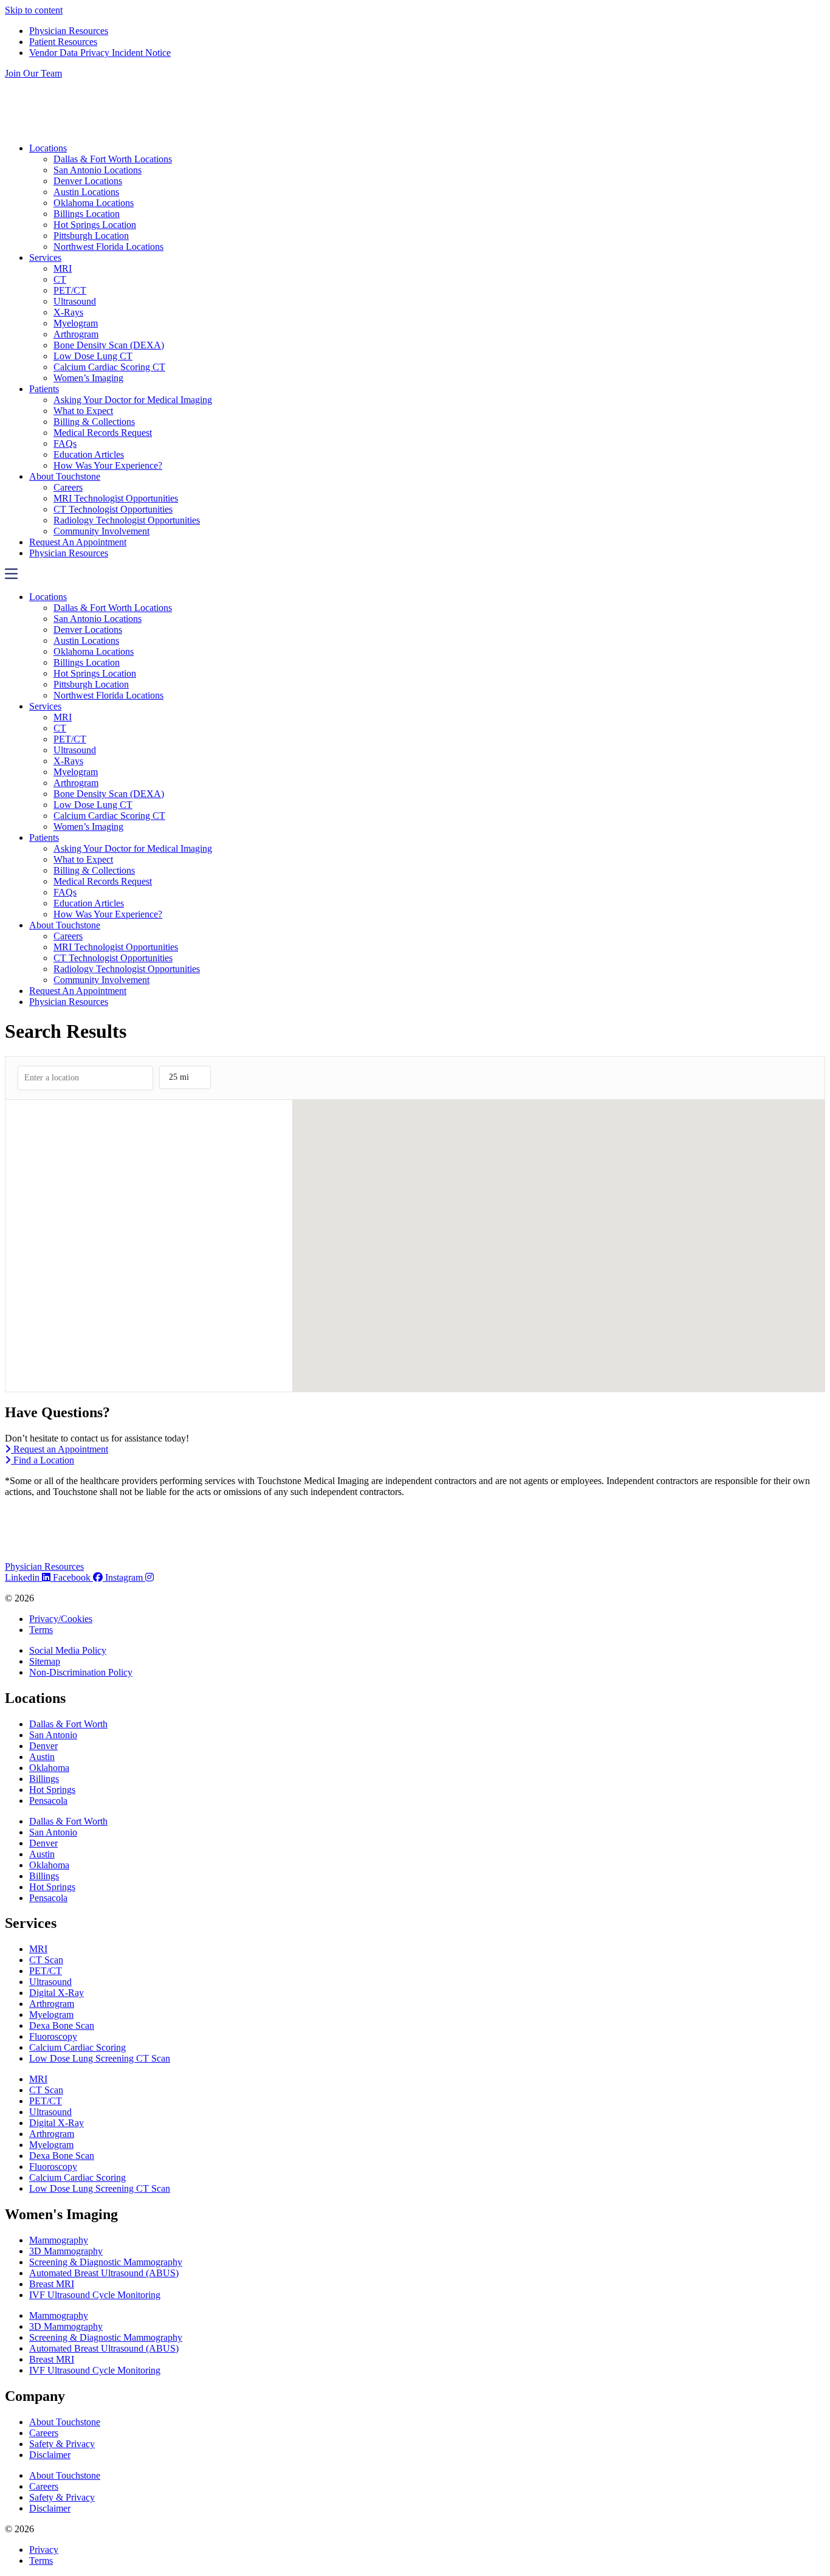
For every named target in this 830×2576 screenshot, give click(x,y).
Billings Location (87, 214)
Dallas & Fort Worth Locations (113, 159)
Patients (44, 389)
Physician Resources (69, 553)
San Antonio (53, 1735)
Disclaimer (50, 2455)
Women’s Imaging (88, 378)
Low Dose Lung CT (93, 356)
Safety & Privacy (62, 2444)
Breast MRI (52, 2284)
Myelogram (76, 323)
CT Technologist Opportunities (113, 509)
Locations (48, 148)
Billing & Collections (94, 422)
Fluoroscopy (53, 2036)
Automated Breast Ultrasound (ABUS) (104, 2273)
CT (60, 279)
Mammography (59, 2240)
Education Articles (89, 454)
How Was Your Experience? (108, 465)
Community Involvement (101, 531)
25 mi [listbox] (179, 1081)
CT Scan (46, 1960)
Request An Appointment (78, 542)
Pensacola (48, 1801)
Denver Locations (88, 181)
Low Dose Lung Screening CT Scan (100, 2058)
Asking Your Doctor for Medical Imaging (133, 400)
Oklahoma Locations (94, 203)
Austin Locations (86, 192)
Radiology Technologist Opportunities (127, 520)
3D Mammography (66, 2251)
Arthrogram (76, 334)
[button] (415, 575)
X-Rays (68, 312)
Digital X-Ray (57, 1993)
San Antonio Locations (98, 170)
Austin (42, 1757)
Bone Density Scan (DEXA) (109, 345)
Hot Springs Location (95, 225)
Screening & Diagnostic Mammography (106, 2262)
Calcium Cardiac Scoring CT (109, 367)
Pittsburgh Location (91, 236)
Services (45, 257)
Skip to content (34, 10)
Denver (43, 1746)
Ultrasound (75, 301)
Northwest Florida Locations (108, 247)
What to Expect (83, 411)
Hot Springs (52, 1790)
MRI (63, 268)
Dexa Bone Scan (62, 2025)
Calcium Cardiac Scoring (77, 2047)
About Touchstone (65, 476)
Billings (44, 1779)
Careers (68, 487)
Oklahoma (49, 1768)
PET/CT (70, 290)
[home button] (128, 127)
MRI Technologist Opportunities (116, 498)
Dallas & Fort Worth (68, 1724)
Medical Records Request (103, 433)
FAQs (65, 444)
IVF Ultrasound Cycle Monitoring (95, 2295)
